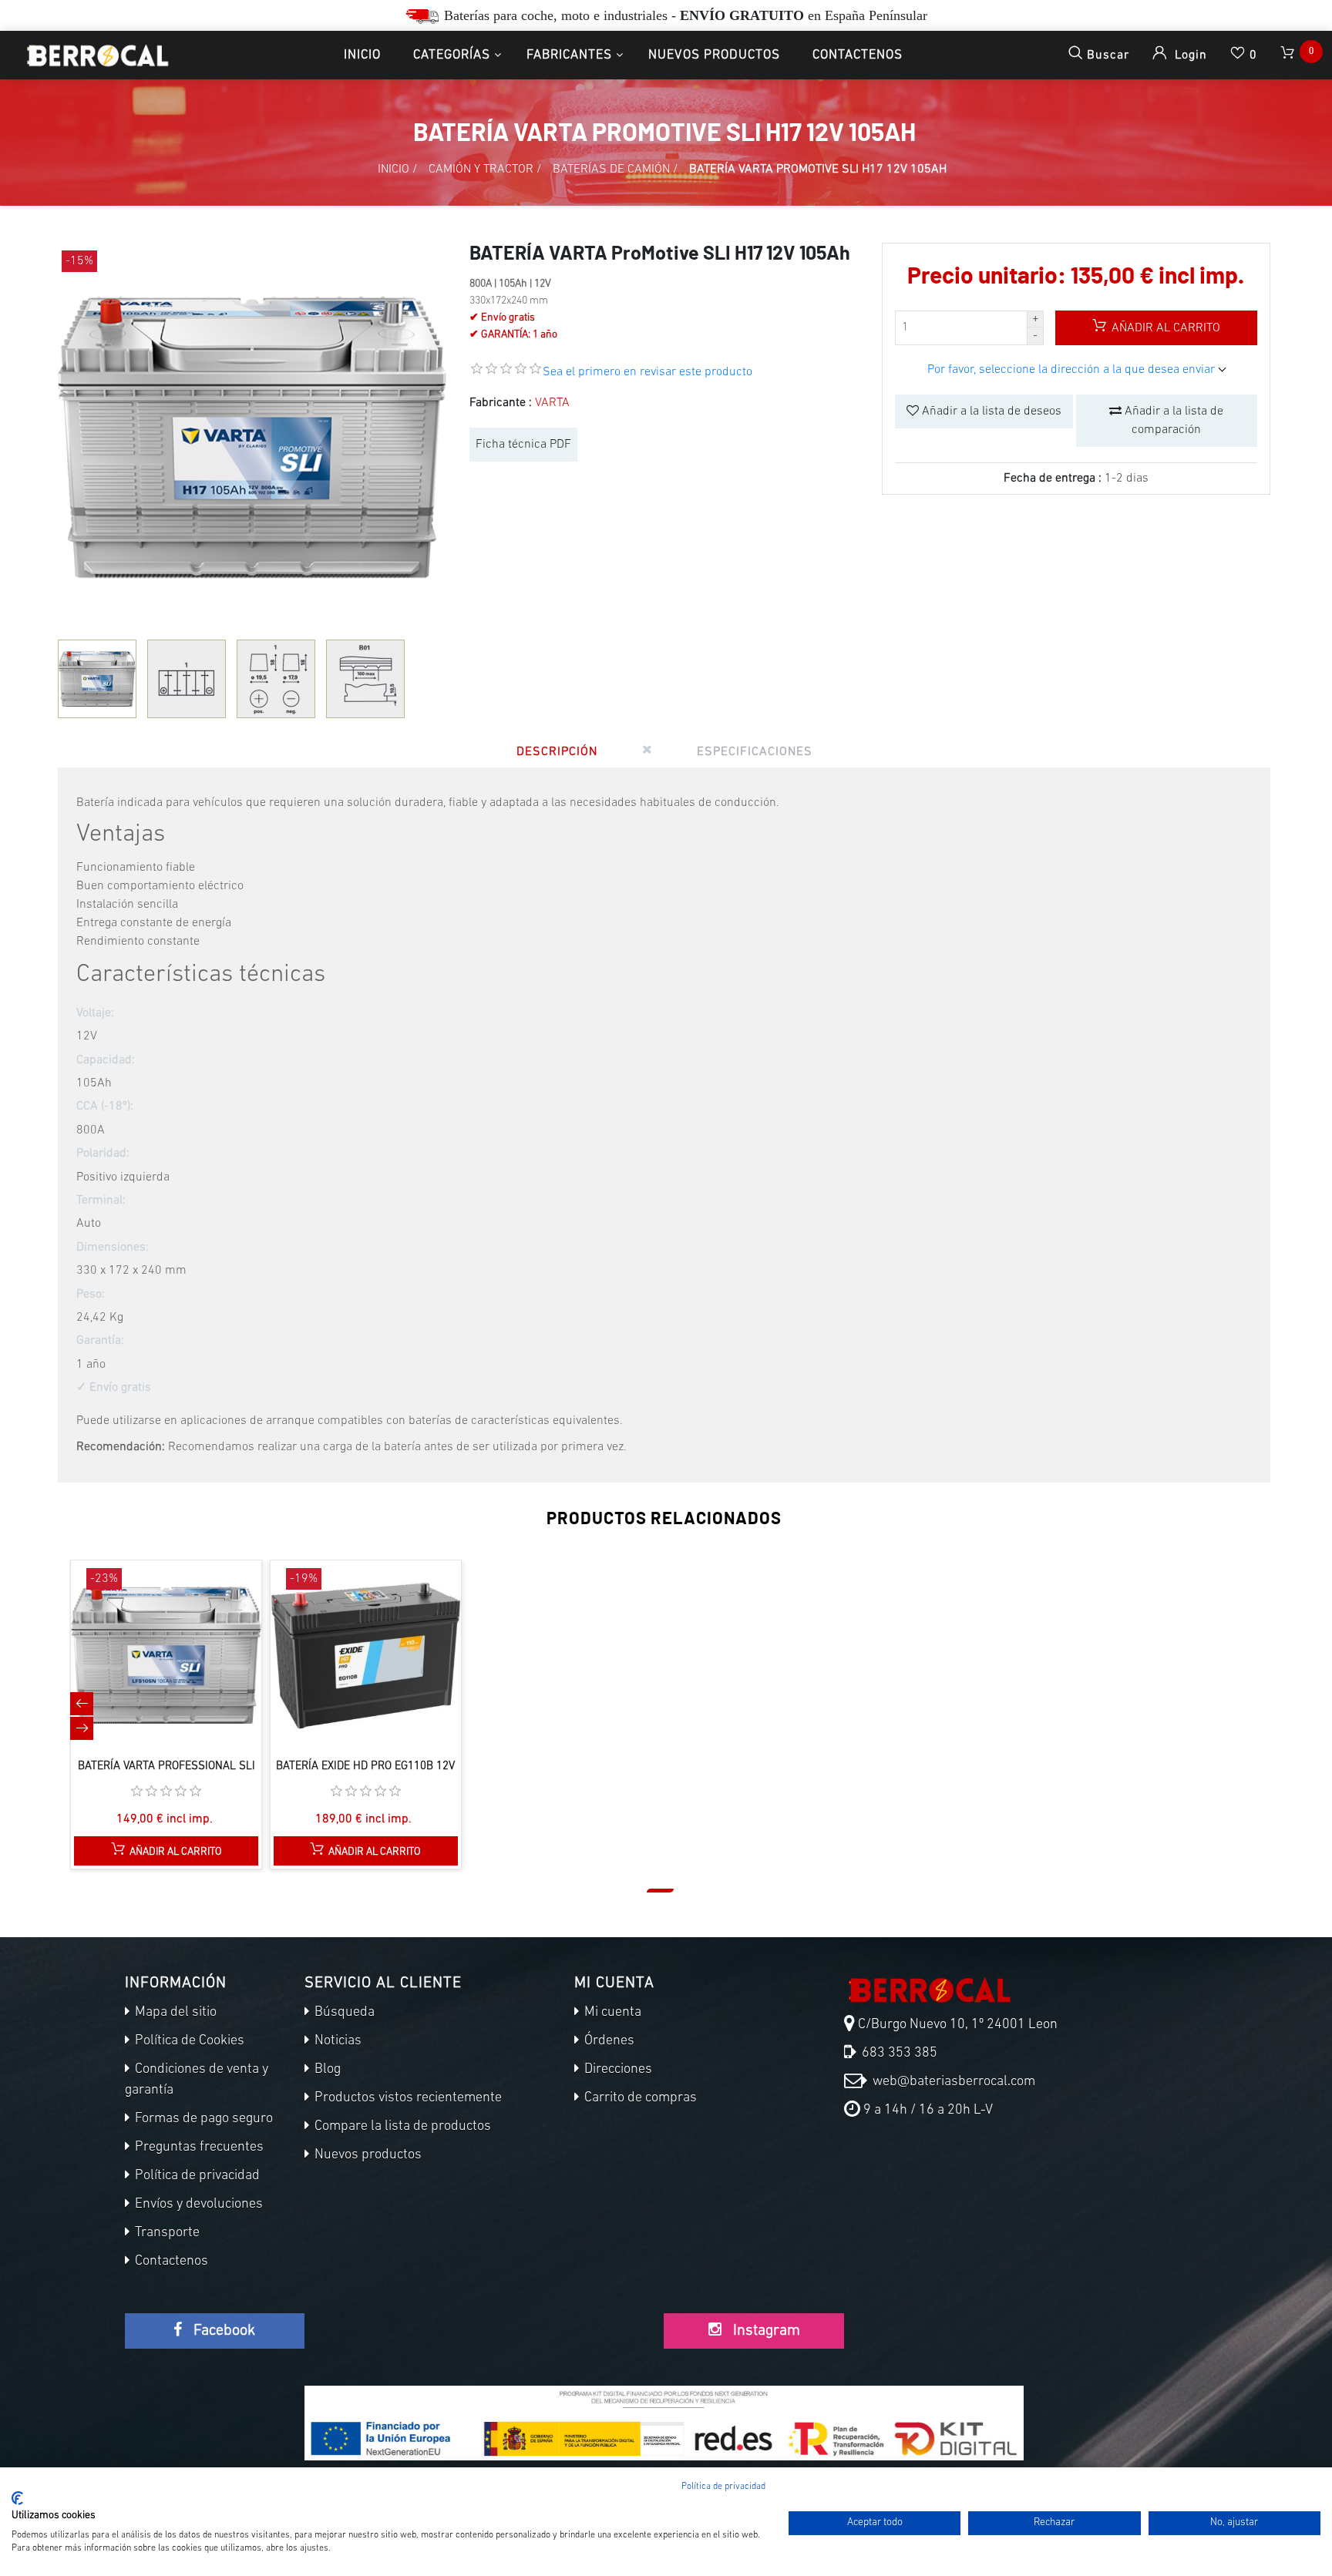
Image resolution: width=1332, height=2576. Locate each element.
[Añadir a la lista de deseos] (183, 1671)
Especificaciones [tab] (755, 752)
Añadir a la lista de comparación (1172, 421)
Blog (326, 2070)
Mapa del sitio (174, 2013)
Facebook (222, 2331)
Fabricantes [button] (569, 55)
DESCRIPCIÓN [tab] (557, 752)
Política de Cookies (188, 2041)
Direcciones (617, 2070)
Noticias (336, 2041)
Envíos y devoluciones (197, 2205)
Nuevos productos (714, 55)
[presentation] (82, 1704)
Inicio (362, 55)
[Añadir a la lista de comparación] (150, 1671)
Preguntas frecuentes (198, 2148)
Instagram (765, 2331)
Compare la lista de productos (401, 2127)
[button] (660, 1891)
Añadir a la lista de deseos (990, 411)
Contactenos (858, 55)
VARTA (552, 403)
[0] (1289, 55)
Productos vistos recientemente (407, 2098)
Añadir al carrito (1164, 328)
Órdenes (608, 2041)
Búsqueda (343, 2013)
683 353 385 (898, 2054)
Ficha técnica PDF (523, 445)
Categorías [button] (452, 55)
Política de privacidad (196, 2176)
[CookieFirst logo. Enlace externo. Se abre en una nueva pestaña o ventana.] (17, 2498)
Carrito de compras (639, 2098)
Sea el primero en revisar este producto (647, 372)
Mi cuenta (611, 2013)
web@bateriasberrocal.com (952, 2082)
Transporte (166, 2233)
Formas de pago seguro (202, 2119)
